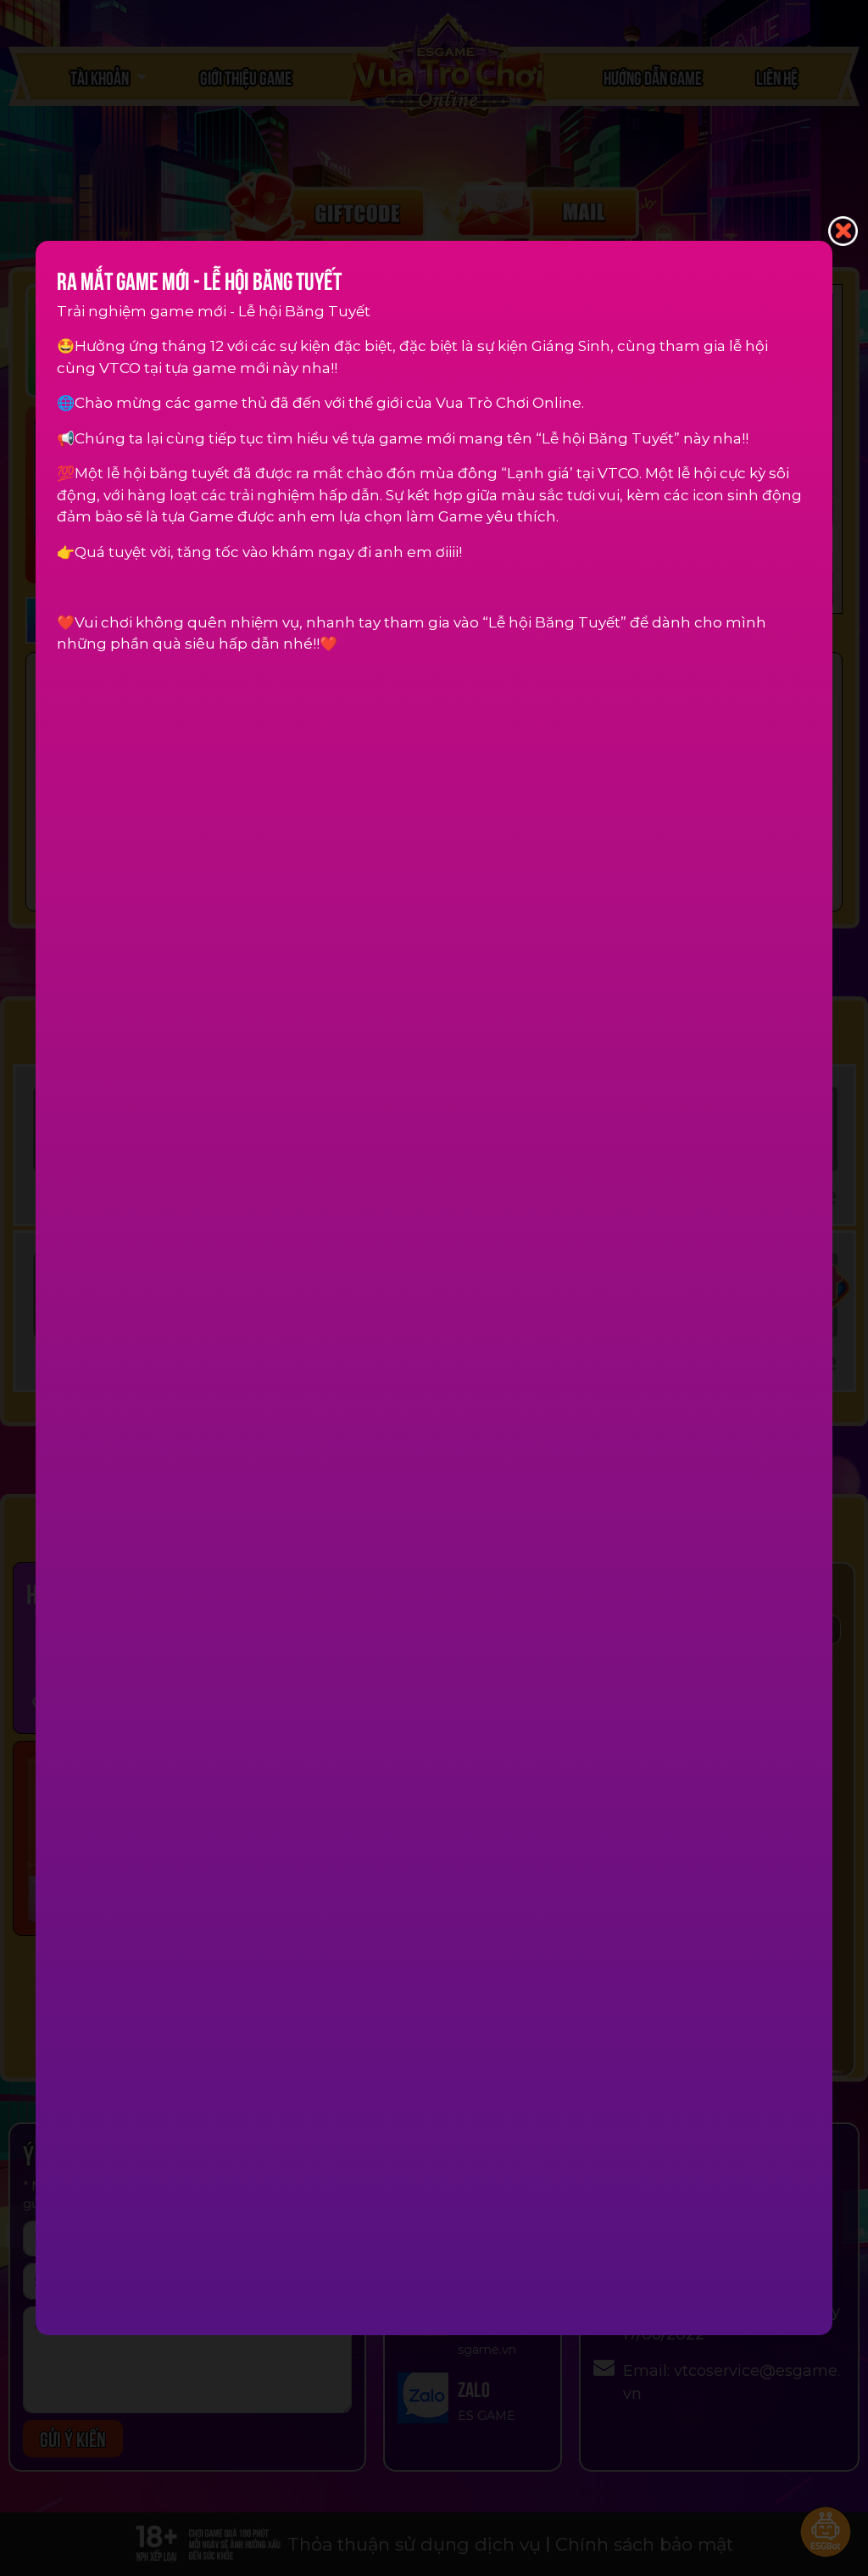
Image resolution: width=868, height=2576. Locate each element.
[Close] (843, 230)
